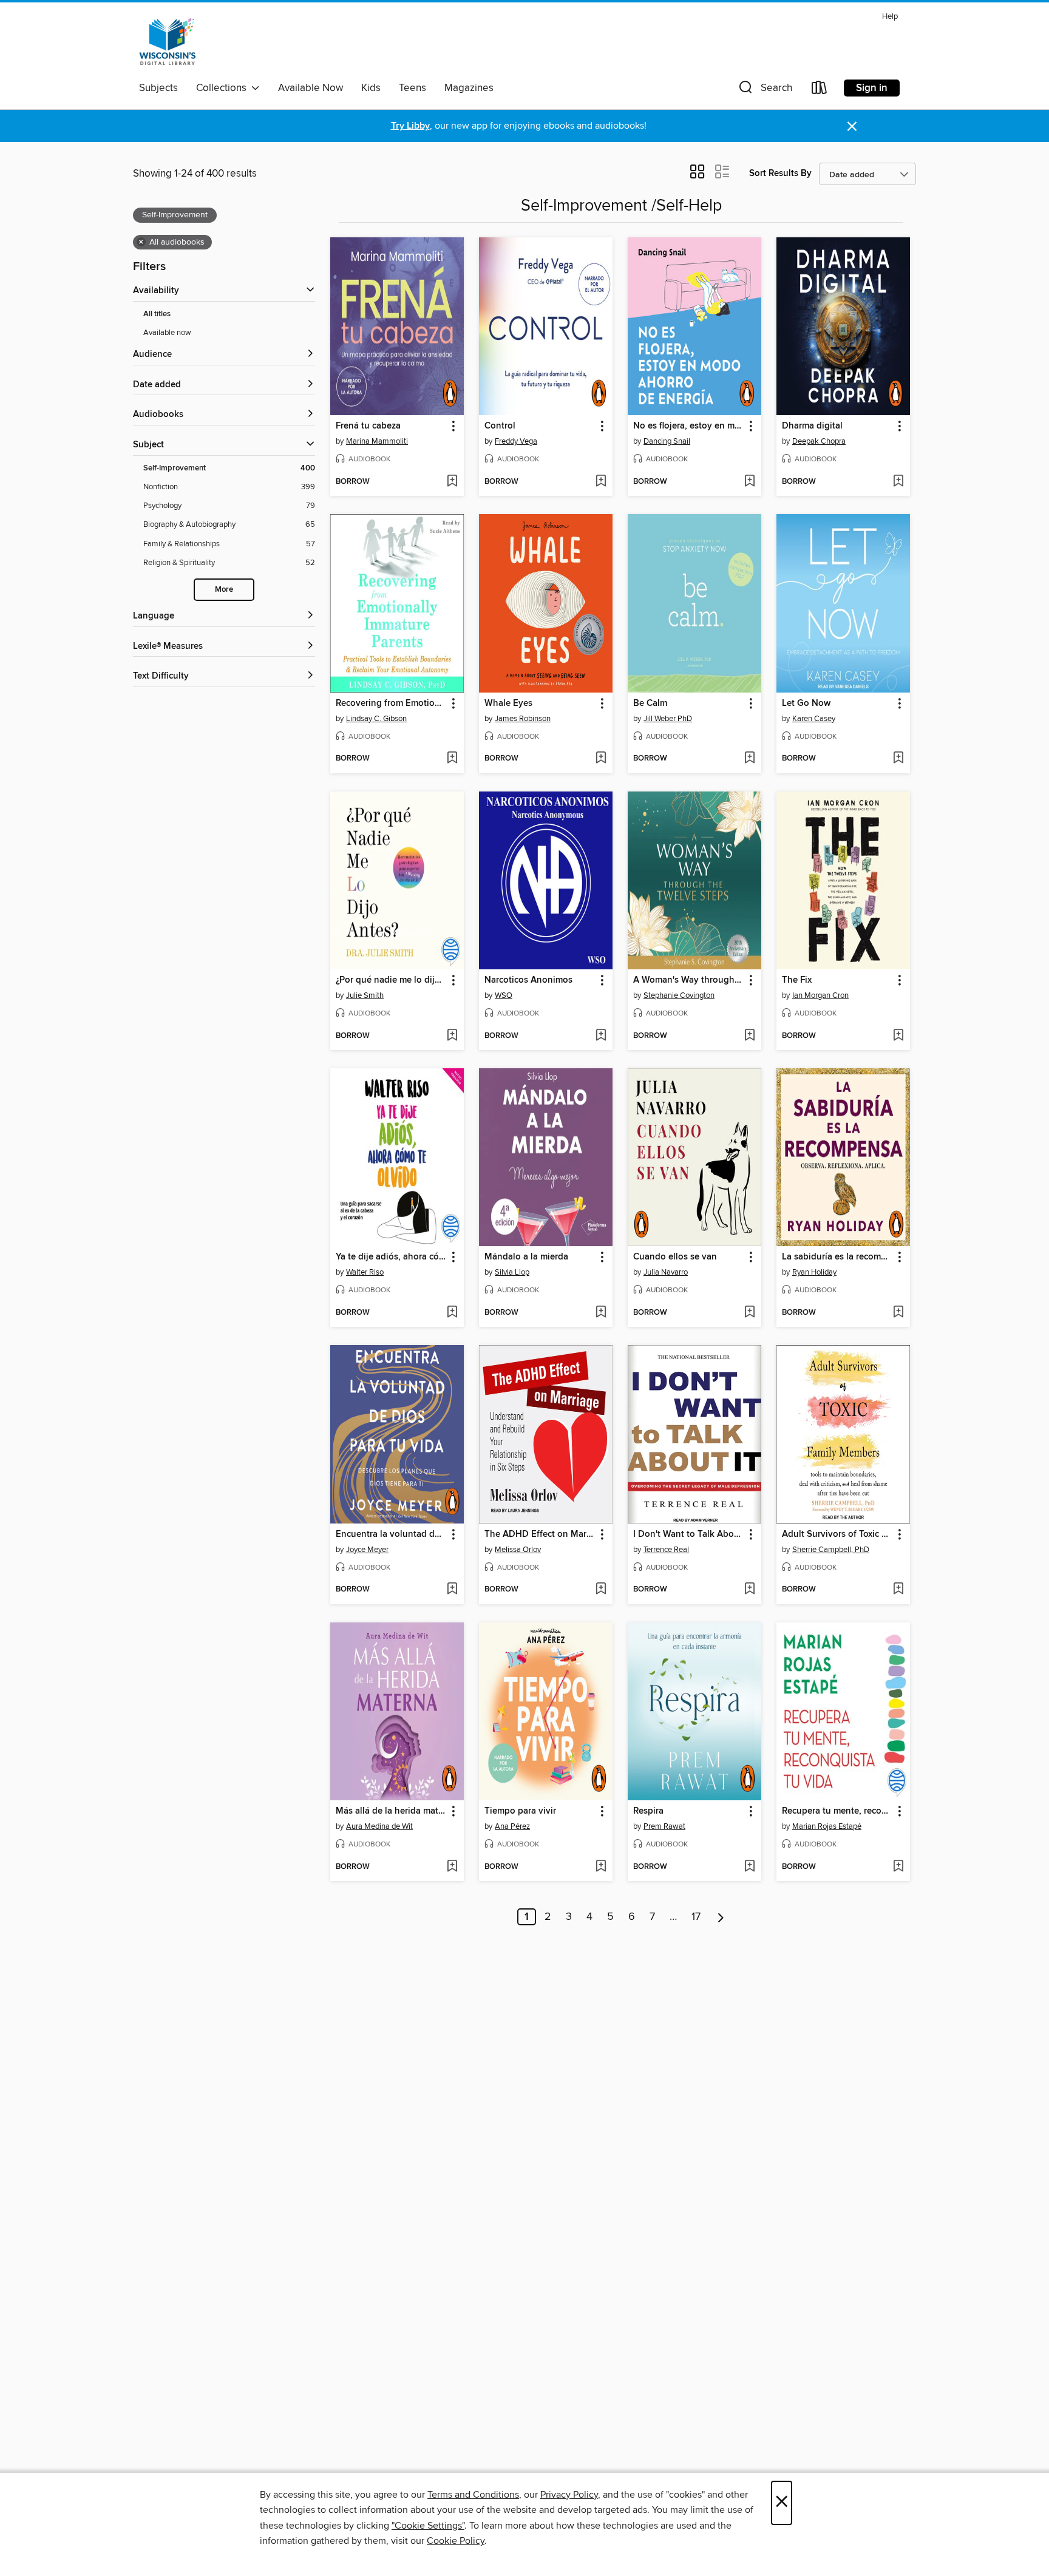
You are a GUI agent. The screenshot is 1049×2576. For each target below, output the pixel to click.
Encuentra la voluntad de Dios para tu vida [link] (391, 1534)
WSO (504, 995)
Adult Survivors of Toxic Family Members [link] (837, 1534)
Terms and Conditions (473, 2495)
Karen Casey (814, 719)
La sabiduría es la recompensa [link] (837, 1257)
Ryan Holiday (814, 1272)
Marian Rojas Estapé (827, 1826)
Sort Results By (780, 173)
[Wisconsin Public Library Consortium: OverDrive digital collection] (168, 42)
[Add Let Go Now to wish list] (898, 759)
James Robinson (523, 719)
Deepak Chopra (819, 441)
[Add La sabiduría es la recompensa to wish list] (898, 1313)
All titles (157, 314)
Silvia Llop (512, 1272)
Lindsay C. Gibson (376, 719)
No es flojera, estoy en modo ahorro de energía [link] (689, 426)
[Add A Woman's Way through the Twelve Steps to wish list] (749, 1036)
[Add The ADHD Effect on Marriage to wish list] (601, 1590)
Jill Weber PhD (668, 719)
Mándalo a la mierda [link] (526, 1257)
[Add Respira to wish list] (749, 1867)
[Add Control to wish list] (601, 482)
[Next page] (721, 1917)
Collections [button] (224, 88)
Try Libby (410, 126)
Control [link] (500, 426)
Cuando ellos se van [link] (675, 1257)
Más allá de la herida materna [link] (391, 1811)
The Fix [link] (797, 980)
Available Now (311, 88)
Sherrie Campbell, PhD (831, 1550)
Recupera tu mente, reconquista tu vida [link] (837, 1811)
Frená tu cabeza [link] (368, 426)
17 (696, 1917)
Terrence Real (666, 1550)
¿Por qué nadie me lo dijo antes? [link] (391, 980)
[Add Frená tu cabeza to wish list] (452, 482)
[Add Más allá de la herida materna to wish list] (452, 1867)
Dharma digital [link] (812, 426)
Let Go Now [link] (806, 703)
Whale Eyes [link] (508, 703)
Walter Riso (365, 1272)
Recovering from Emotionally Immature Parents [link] (391, 703)
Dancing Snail (667, 441)
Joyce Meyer (367, 1550)
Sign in (872, 88)
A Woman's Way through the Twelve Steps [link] (689, 980)
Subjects (158, 88)
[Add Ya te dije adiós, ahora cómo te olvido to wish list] (452, 1313)
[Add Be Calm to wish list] (749, 759)
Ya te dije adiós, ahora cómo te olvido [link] (391, 1257)
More (224, 590)
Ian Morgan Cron (820, 995)
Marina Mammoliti (377, 441)
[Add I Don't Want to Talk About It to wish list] (749, 1590)
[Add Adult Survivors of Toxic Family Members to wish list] (898, 1590)
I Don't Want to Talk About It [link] (689, 1534)
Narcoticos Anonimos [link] (528, 980)
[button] (764, 90)
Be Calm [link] (650, 703)
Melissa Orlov (518, 1550)
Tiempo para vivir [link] (520, 1811)
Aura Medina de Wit (379, 1826)
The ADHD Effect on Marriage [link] (540, 1534)
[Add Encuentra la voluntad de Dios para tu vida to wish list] (452, 1590)
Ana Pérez (512, 1826)
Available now (167, 333)
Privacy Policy (569, 2495)
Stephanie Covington (679, 995)
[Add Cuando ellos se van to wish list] (749, 1313)
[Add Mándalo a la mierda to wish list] (601, 1313)
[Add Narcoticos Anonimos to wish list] (601, 1036)
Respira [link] (648, 1811)
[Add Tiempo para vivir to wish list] (601, 1867)
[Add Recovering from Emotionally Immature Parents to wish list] (452, 759)
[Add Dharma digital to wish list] (898, 482)
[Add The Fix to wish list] (898, 1036)
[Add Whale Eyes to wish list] (601, 759)
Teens (412, 88)
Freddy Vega (516, 441)
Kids (371, 88)
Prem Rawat (664, 1826)
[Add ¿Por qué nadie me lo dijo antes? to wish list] (452, 1036)
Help (890, 17)
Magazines (469, 88)
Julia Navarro (666, 1272)
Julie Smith (365, 995)
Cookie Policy (456, 2541)
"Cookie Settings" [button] (428, 2526)
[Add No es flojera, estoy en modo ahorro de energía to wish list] (749, 482)
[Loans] (820, 90)
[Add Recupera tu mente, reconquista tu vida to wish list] (898, 1867)
